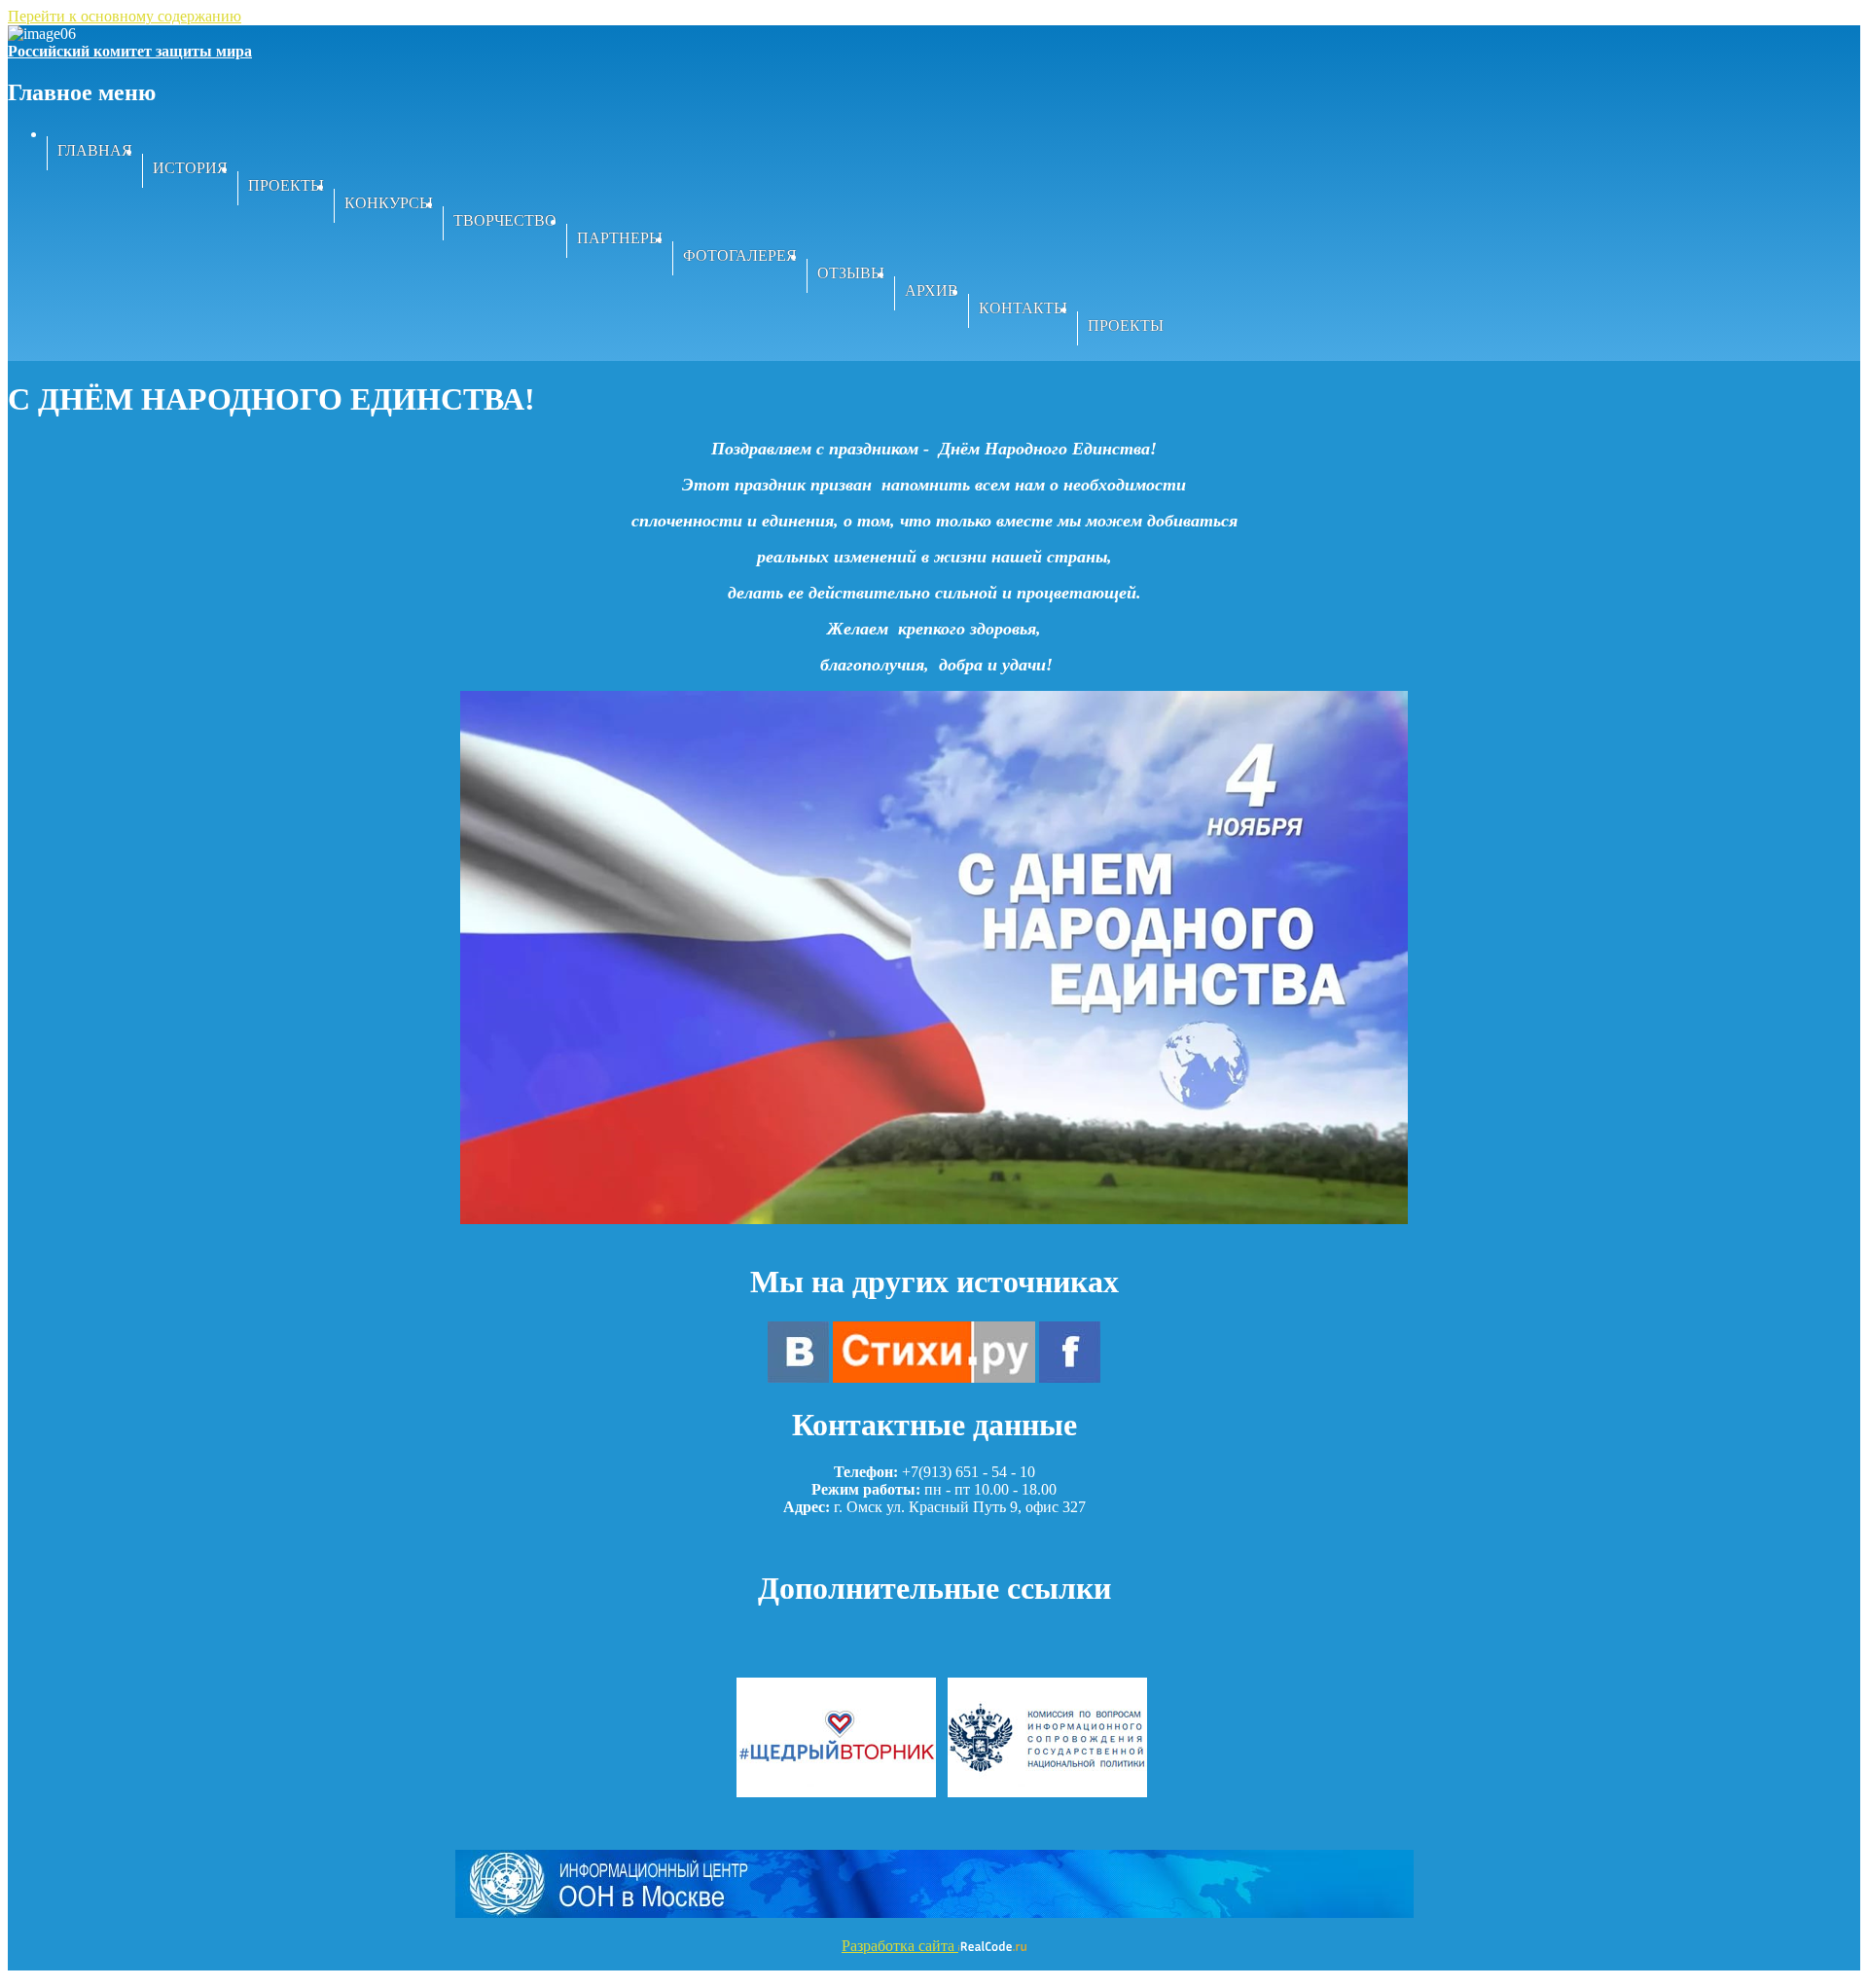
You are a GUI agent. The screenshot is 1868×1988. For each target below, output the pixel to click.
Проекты (286, 185)
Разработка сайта (900, 1946)
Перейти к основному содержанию (125, 16)
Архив (932, 290)
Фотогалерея (740, 255)
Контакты (1023, 308)
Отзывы (851, 273)
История (190, 168)
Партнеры (620, 238)
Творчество (505, 220)
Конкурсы (389, 203)
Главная (95, 150)
